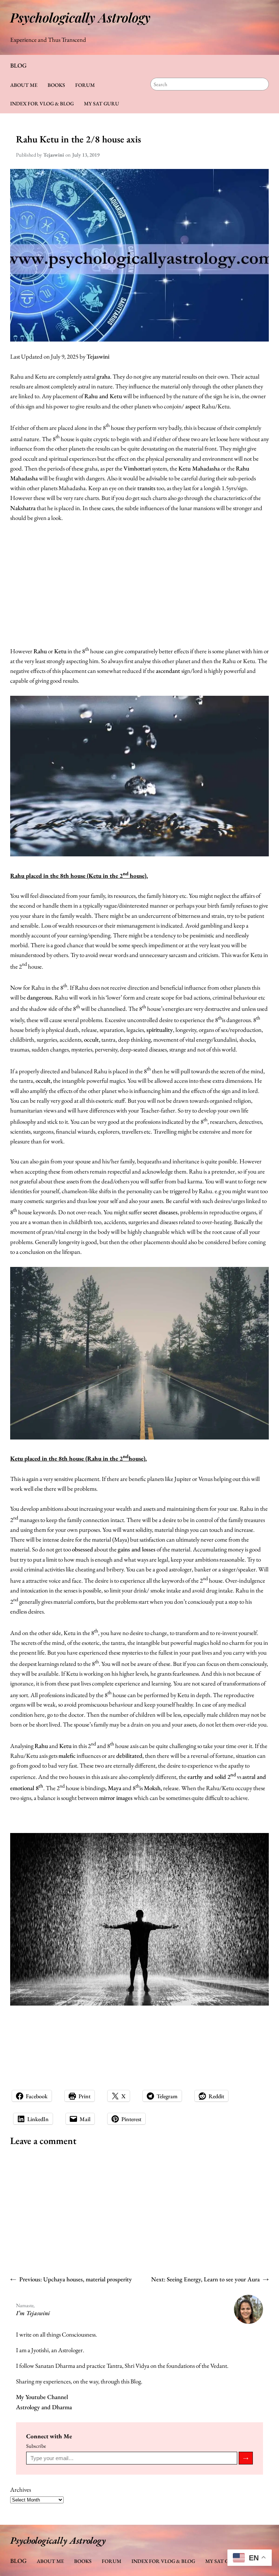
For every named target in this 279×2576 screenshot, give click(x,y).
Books (56, 85)
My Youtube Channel (42, 2397)
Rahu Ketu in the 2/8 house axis (78, 139)
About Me (24, 85)
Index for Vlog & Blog (42, 103)
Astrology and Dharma (44, 2407)
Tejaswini (98, 356)
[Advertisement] (139, 584)
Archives (21, 2490)
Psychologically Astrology (80, 17)
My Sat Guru (102, 103)
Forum (85, 85)
